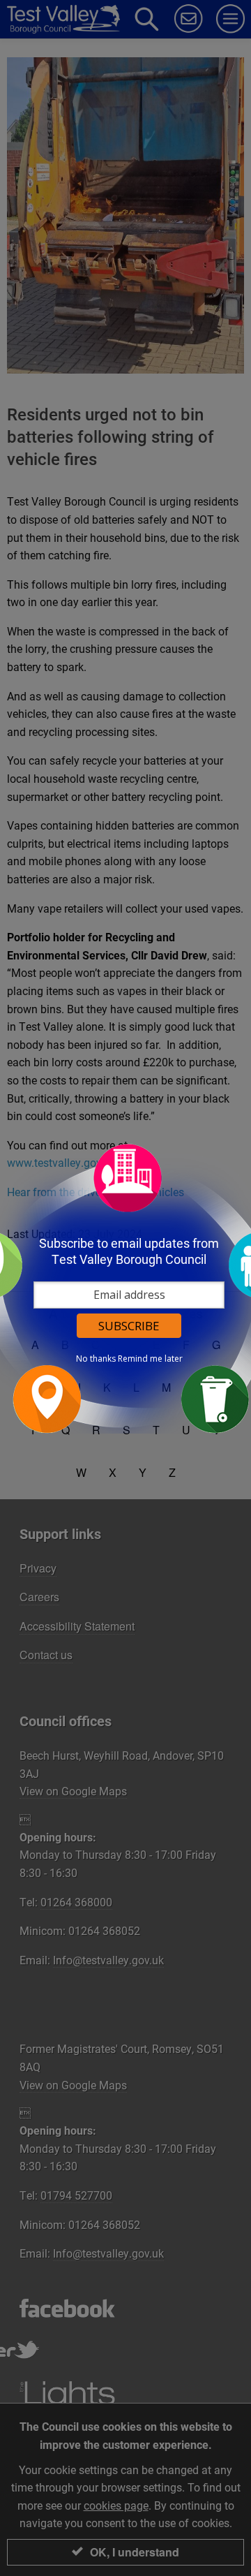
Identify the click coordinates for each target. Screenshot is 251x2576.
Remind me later (150, 1359)
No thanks (96, 1359)
